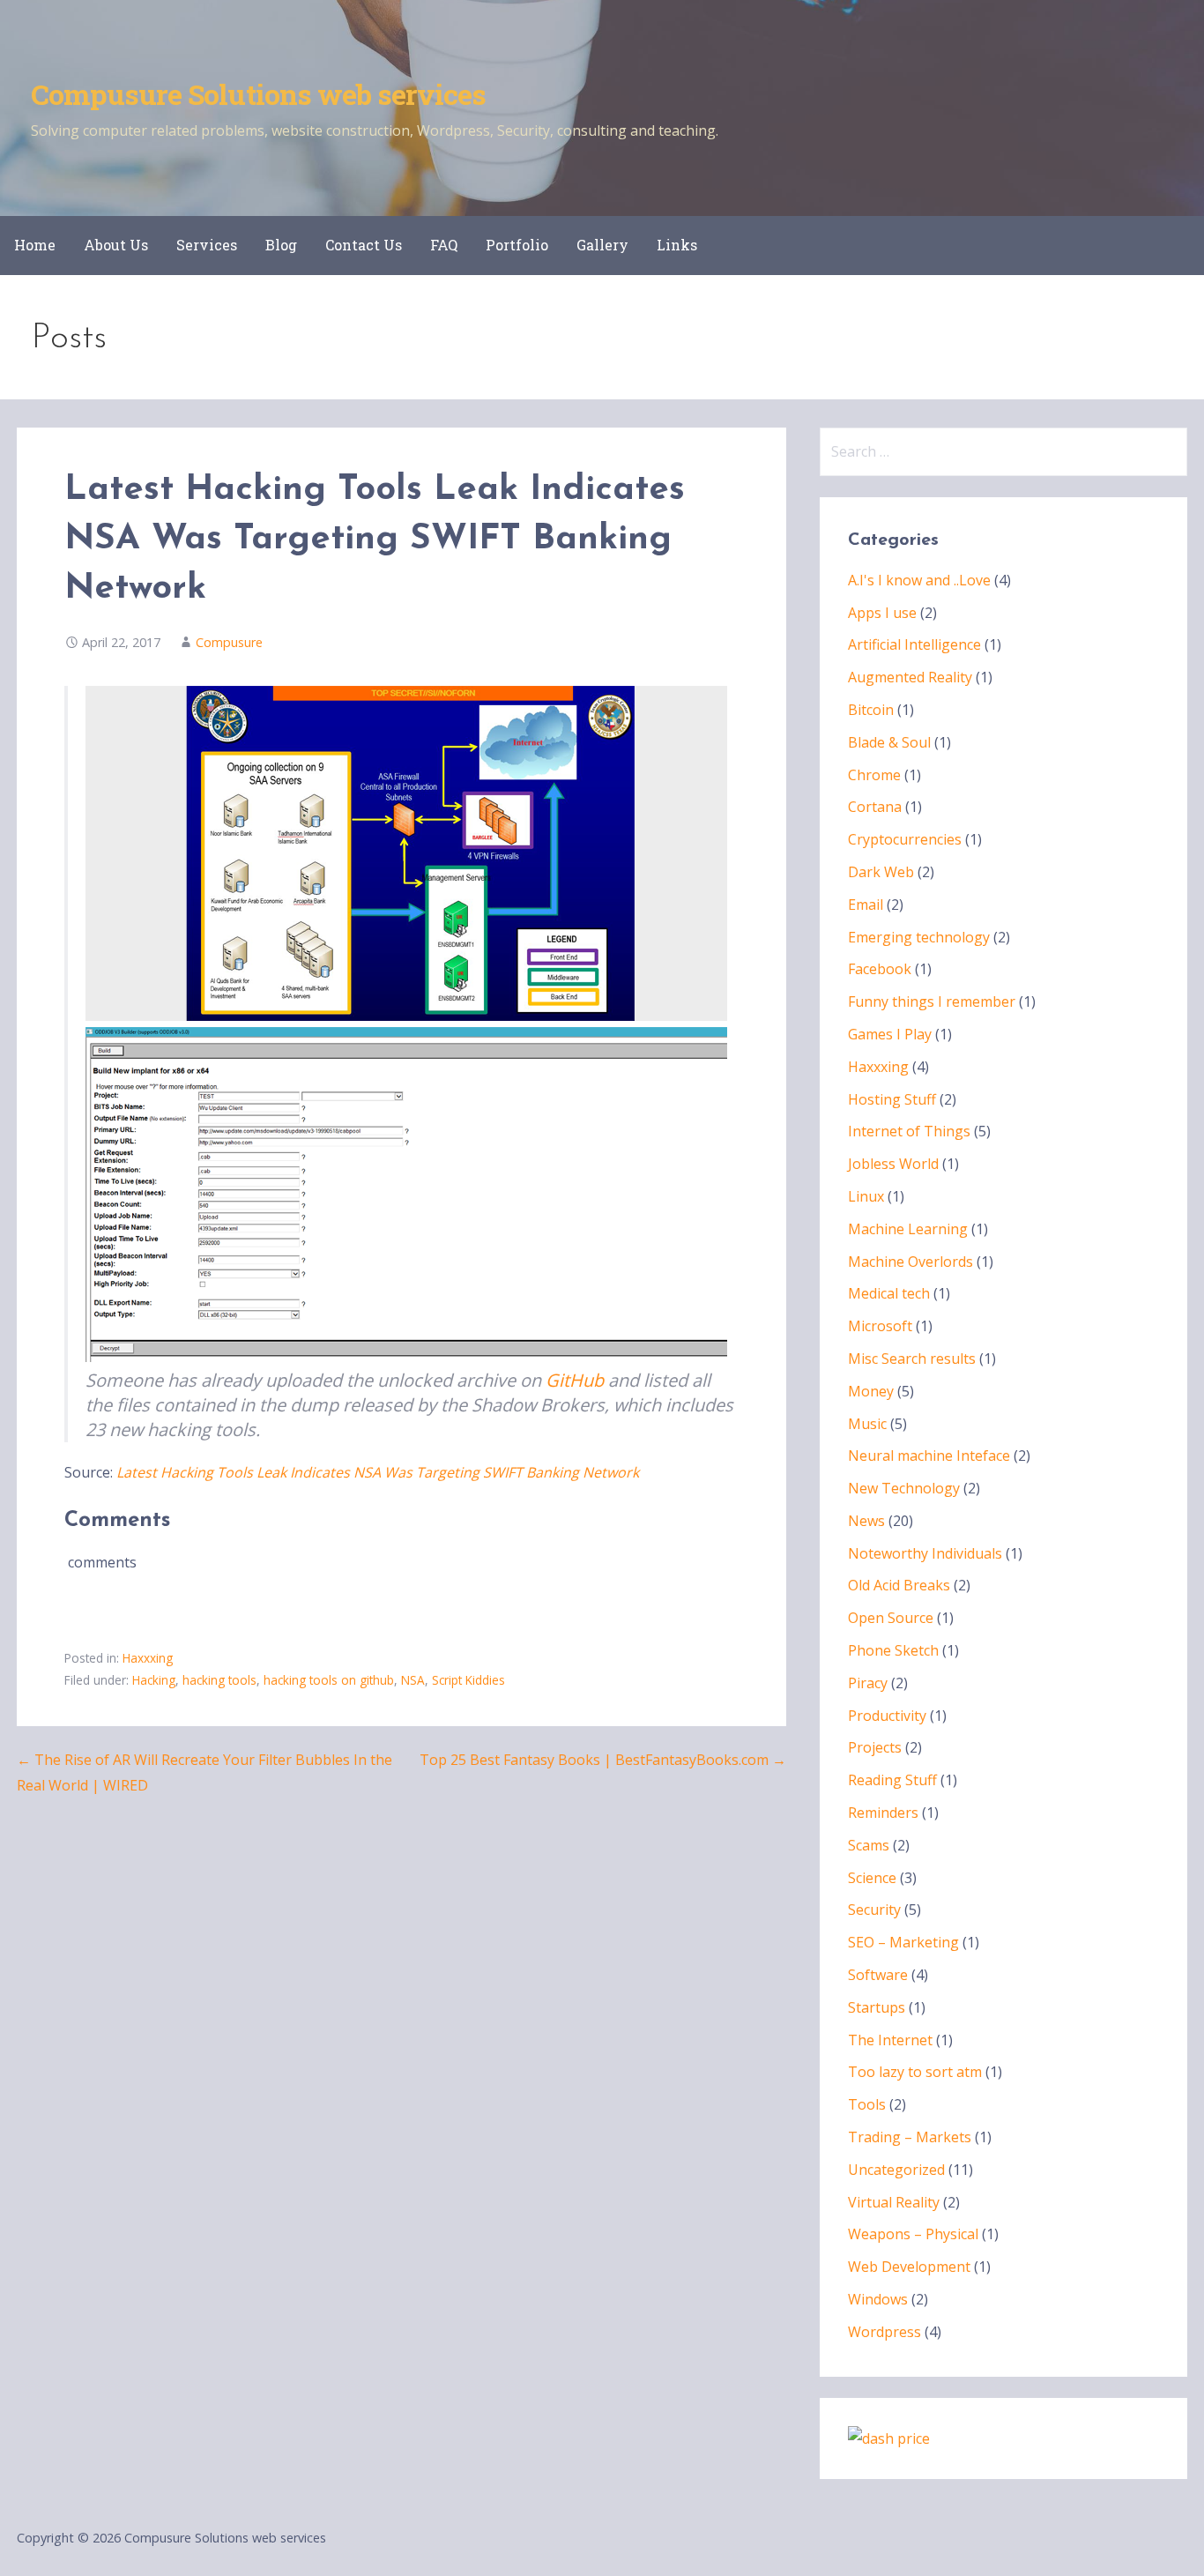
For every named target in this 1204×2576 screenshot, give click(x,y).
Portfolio (517, 245)
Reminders (883, 1813)
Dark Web (881, 872)
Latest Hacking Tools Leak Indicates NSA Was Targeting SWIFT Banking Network (378, 1472)
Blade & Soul (889, 742)
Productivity (887, 1716)
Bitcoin (871, 710)
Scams (869, 1845)
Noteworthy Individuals (925, 1553)
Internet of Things (909, 1131)
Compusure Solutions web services (258, 94)
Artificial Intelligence (914, 644)
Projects (875, 1747)
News (866, 1521)
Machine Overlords (910, 1262)
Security (874, 1910)
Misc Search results (912, 1359)
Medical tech (889, 1293)
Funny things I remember (932, 1001)
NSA (413, 1680)
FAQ (444, 245)
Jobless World (893, 1164)
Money (871, 1391)
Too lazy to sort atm (915, 2072)
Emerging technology (919, 937)
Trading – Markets (910, 2137)
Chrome (874, 775)
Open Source (891, 1618)
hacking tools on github (329, 1680)
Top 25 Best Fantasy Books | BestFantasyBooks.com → (603, 1760)
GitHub (575, 1380)
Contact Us (364, 245)
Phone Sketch (893, 1650)
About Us (116, 245)
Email (866, 905)
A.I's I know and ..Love (919, 580)
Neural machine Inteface (929, 1456)
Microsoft (880, 1326)
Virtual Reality (894, 2202)
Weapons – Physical (913, 2234)
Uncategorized (896, 2170)
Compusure (229, 642)
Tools (867, 2104)
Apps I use (882, 613)
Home (35, 245)
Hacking (154, 1680)
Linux (866, 1196)
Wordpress (884, 2332)
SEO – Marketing (903, 1942)
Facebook (880, 969)
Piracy (868, 1683)
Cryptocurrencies (905, 839)
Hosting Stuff (892, 1099)
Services (207, 245)
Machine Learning (908, 1229)
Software (878, 1975)
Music (867, 1424)
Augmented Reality (910, 677)
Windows (878, 2299)
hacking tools (219, 1680)
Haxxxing (148, 1658)
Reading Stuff (892, 1780)
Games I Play (890, 1034)
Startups (877, 2007)
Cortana (875, 807)
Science (872, 1878)
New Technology (904, 1488)
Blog (281, 245)
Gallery (602, 245)
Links (677, 245)
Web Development (909, 2267)
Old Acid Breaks (899, 1585)
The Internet (890, 2040)
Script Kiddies (468, 1680)
